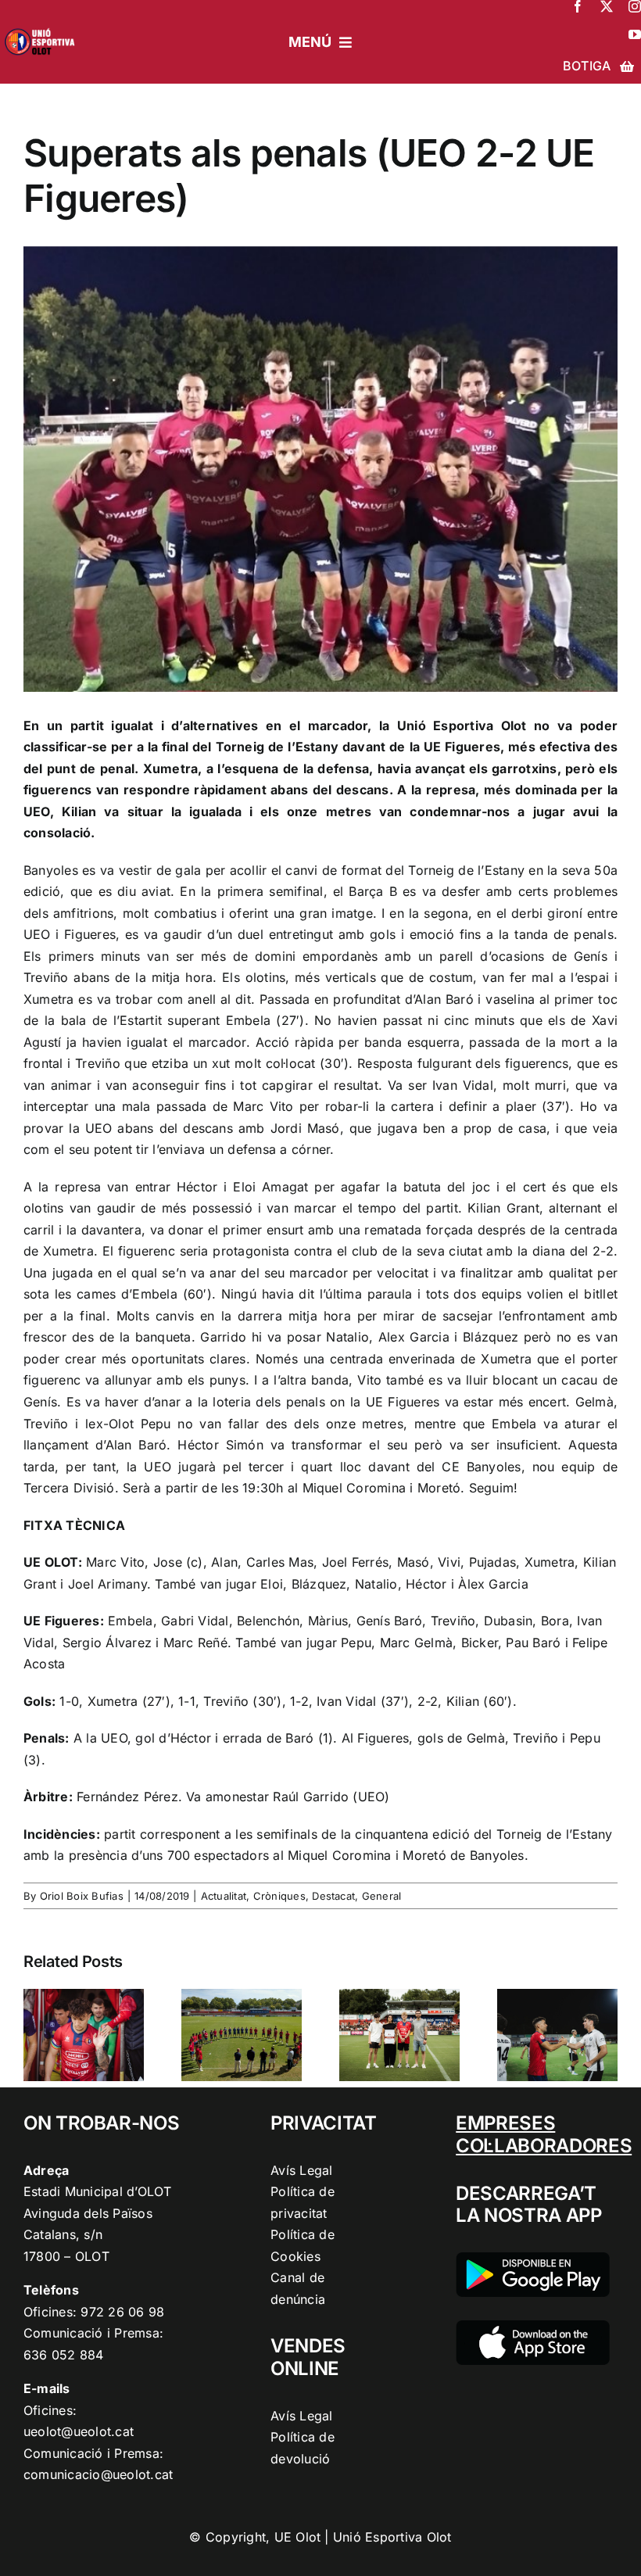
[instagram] (635, 6)
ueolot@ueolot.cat (79, 2431)
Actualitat (224, 1896)
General (382, 1896)
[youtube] (635, 34)
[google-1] (533, 2259)
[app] (533, 2327)
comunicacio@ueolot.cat (98, 2474)
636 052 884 (64, 2355)
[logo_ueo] (43, 27)
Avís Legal (301, 2170)
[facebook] (578, 6)
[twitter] (607, 6)
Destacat (333, 1896)
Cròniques (279, 1896)
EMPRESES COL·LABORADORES (544, 2134)
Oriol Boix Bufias (82, 1896)
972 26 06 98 (122, 2312)
